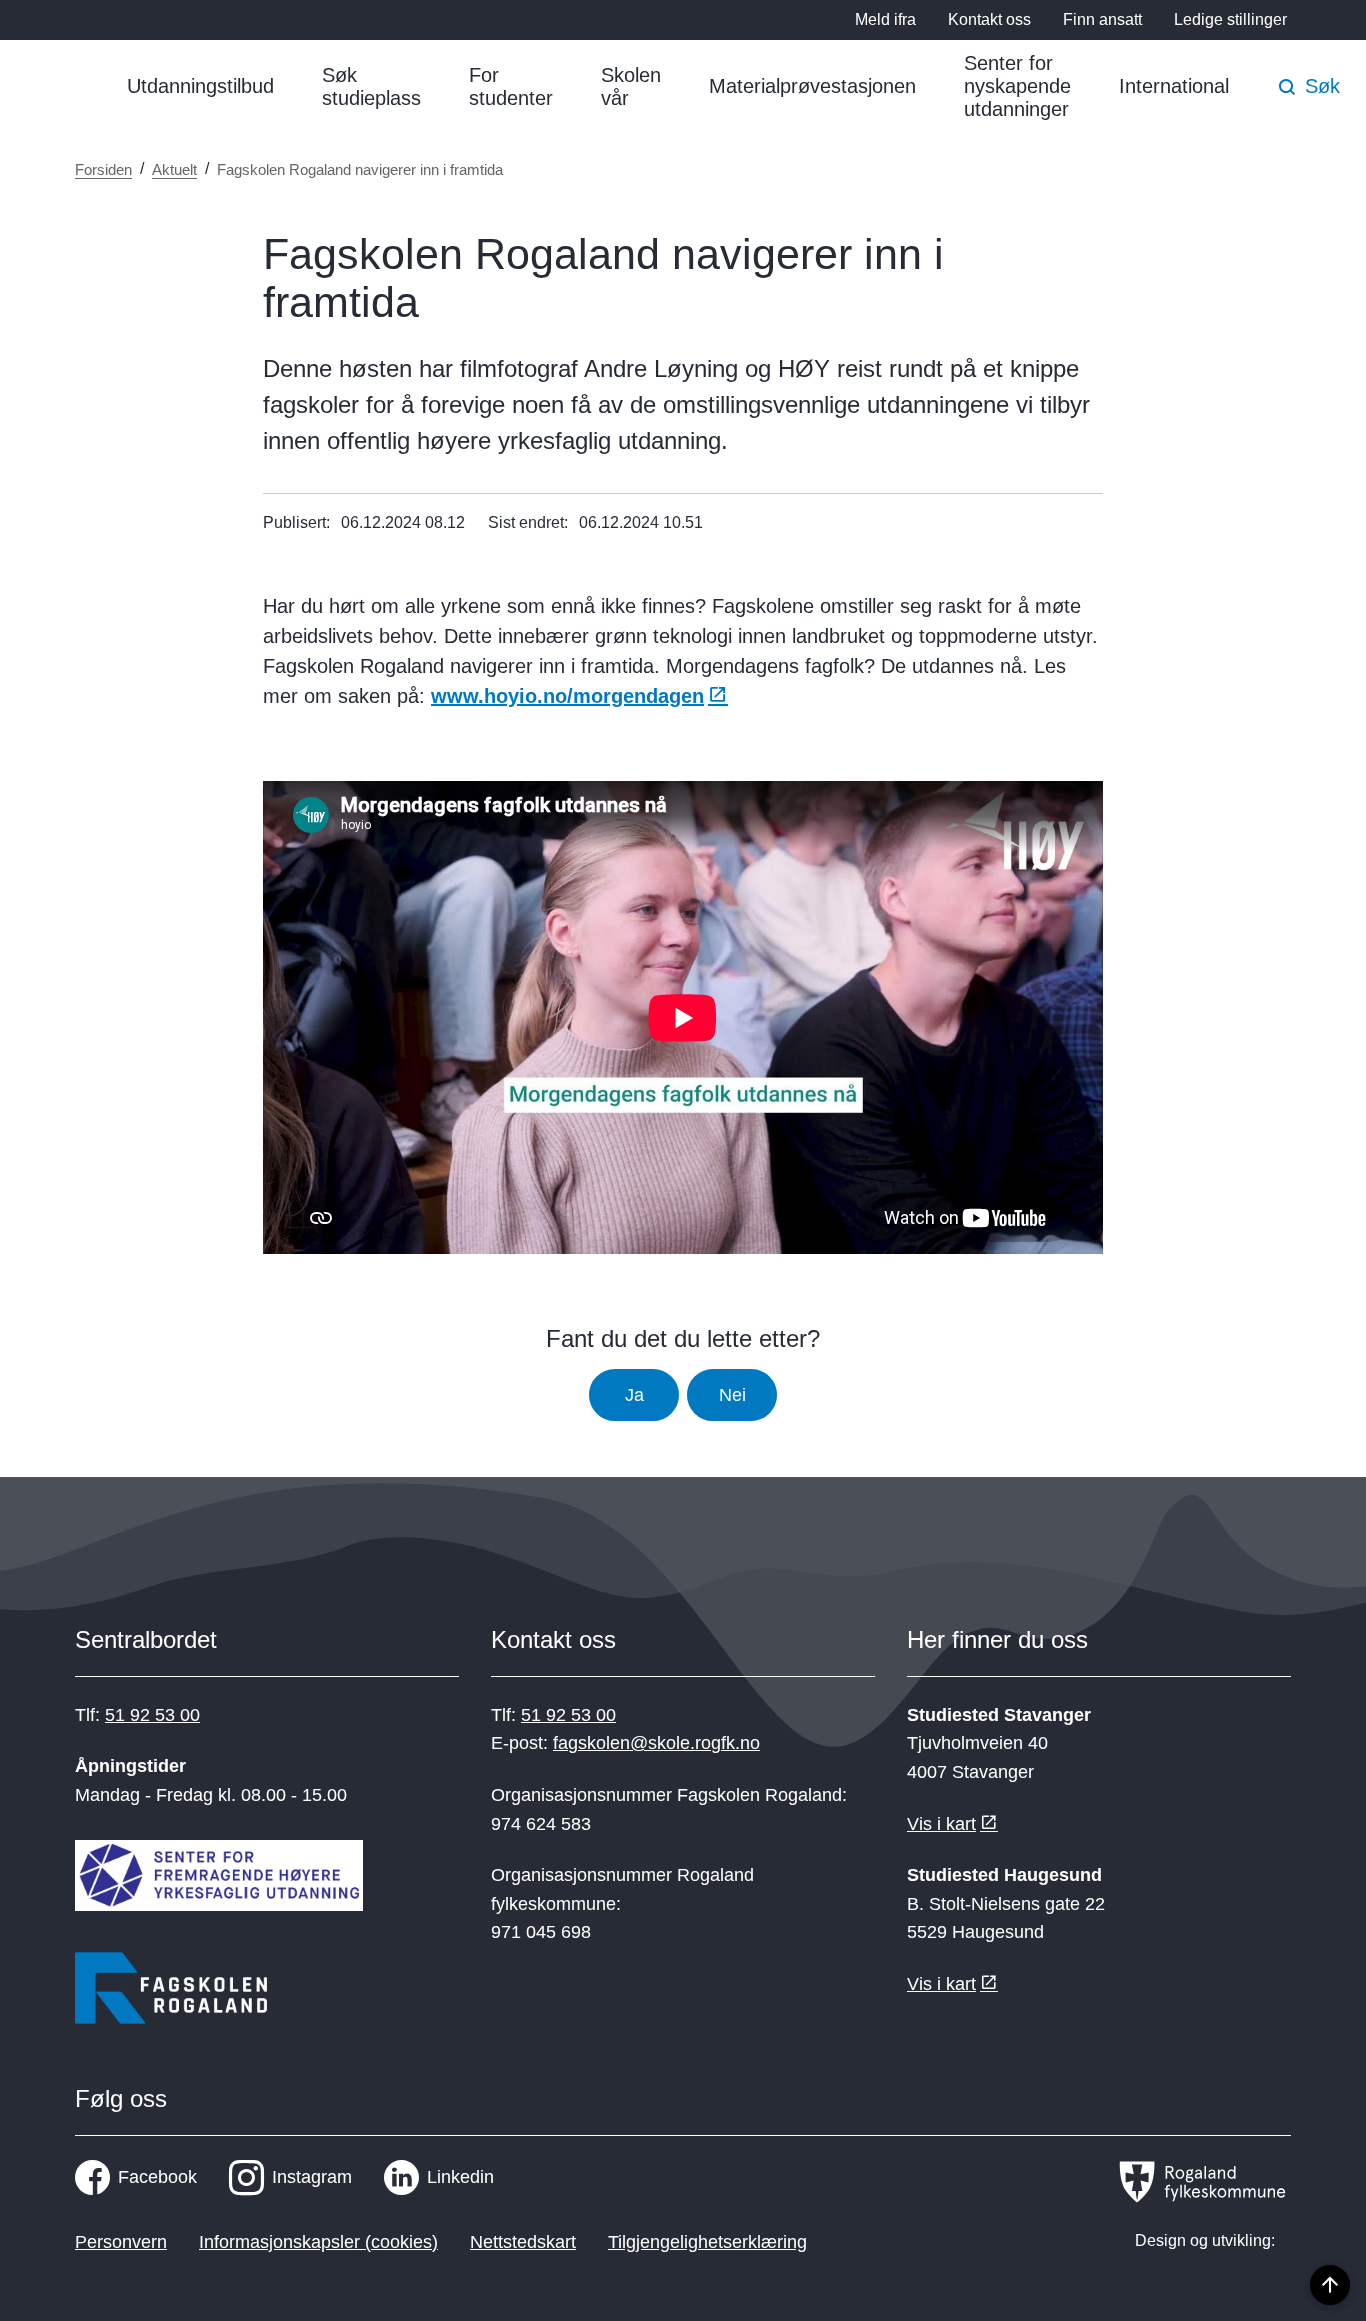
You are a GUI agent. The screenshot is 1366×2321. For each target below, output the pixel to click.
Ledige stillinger (1230, 19)
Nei (732, 1395)
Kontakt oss (989, 19)
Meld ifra (885, 19)
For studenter (511, 86)
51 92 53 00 (152, 1715)
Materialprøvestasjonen (812, 86)
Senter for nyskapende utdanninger (1017, 86)
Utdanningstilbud (200, 86)
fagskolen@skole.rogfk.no (656, 1743)
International (1174, 86)
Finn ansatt (1102, 19)
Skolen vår (631, 86)
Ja (634, 1395)
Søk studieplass (371, 86)
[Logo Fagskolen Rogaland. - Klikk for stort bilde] (171, 1992)
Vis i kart (941, 1824)
